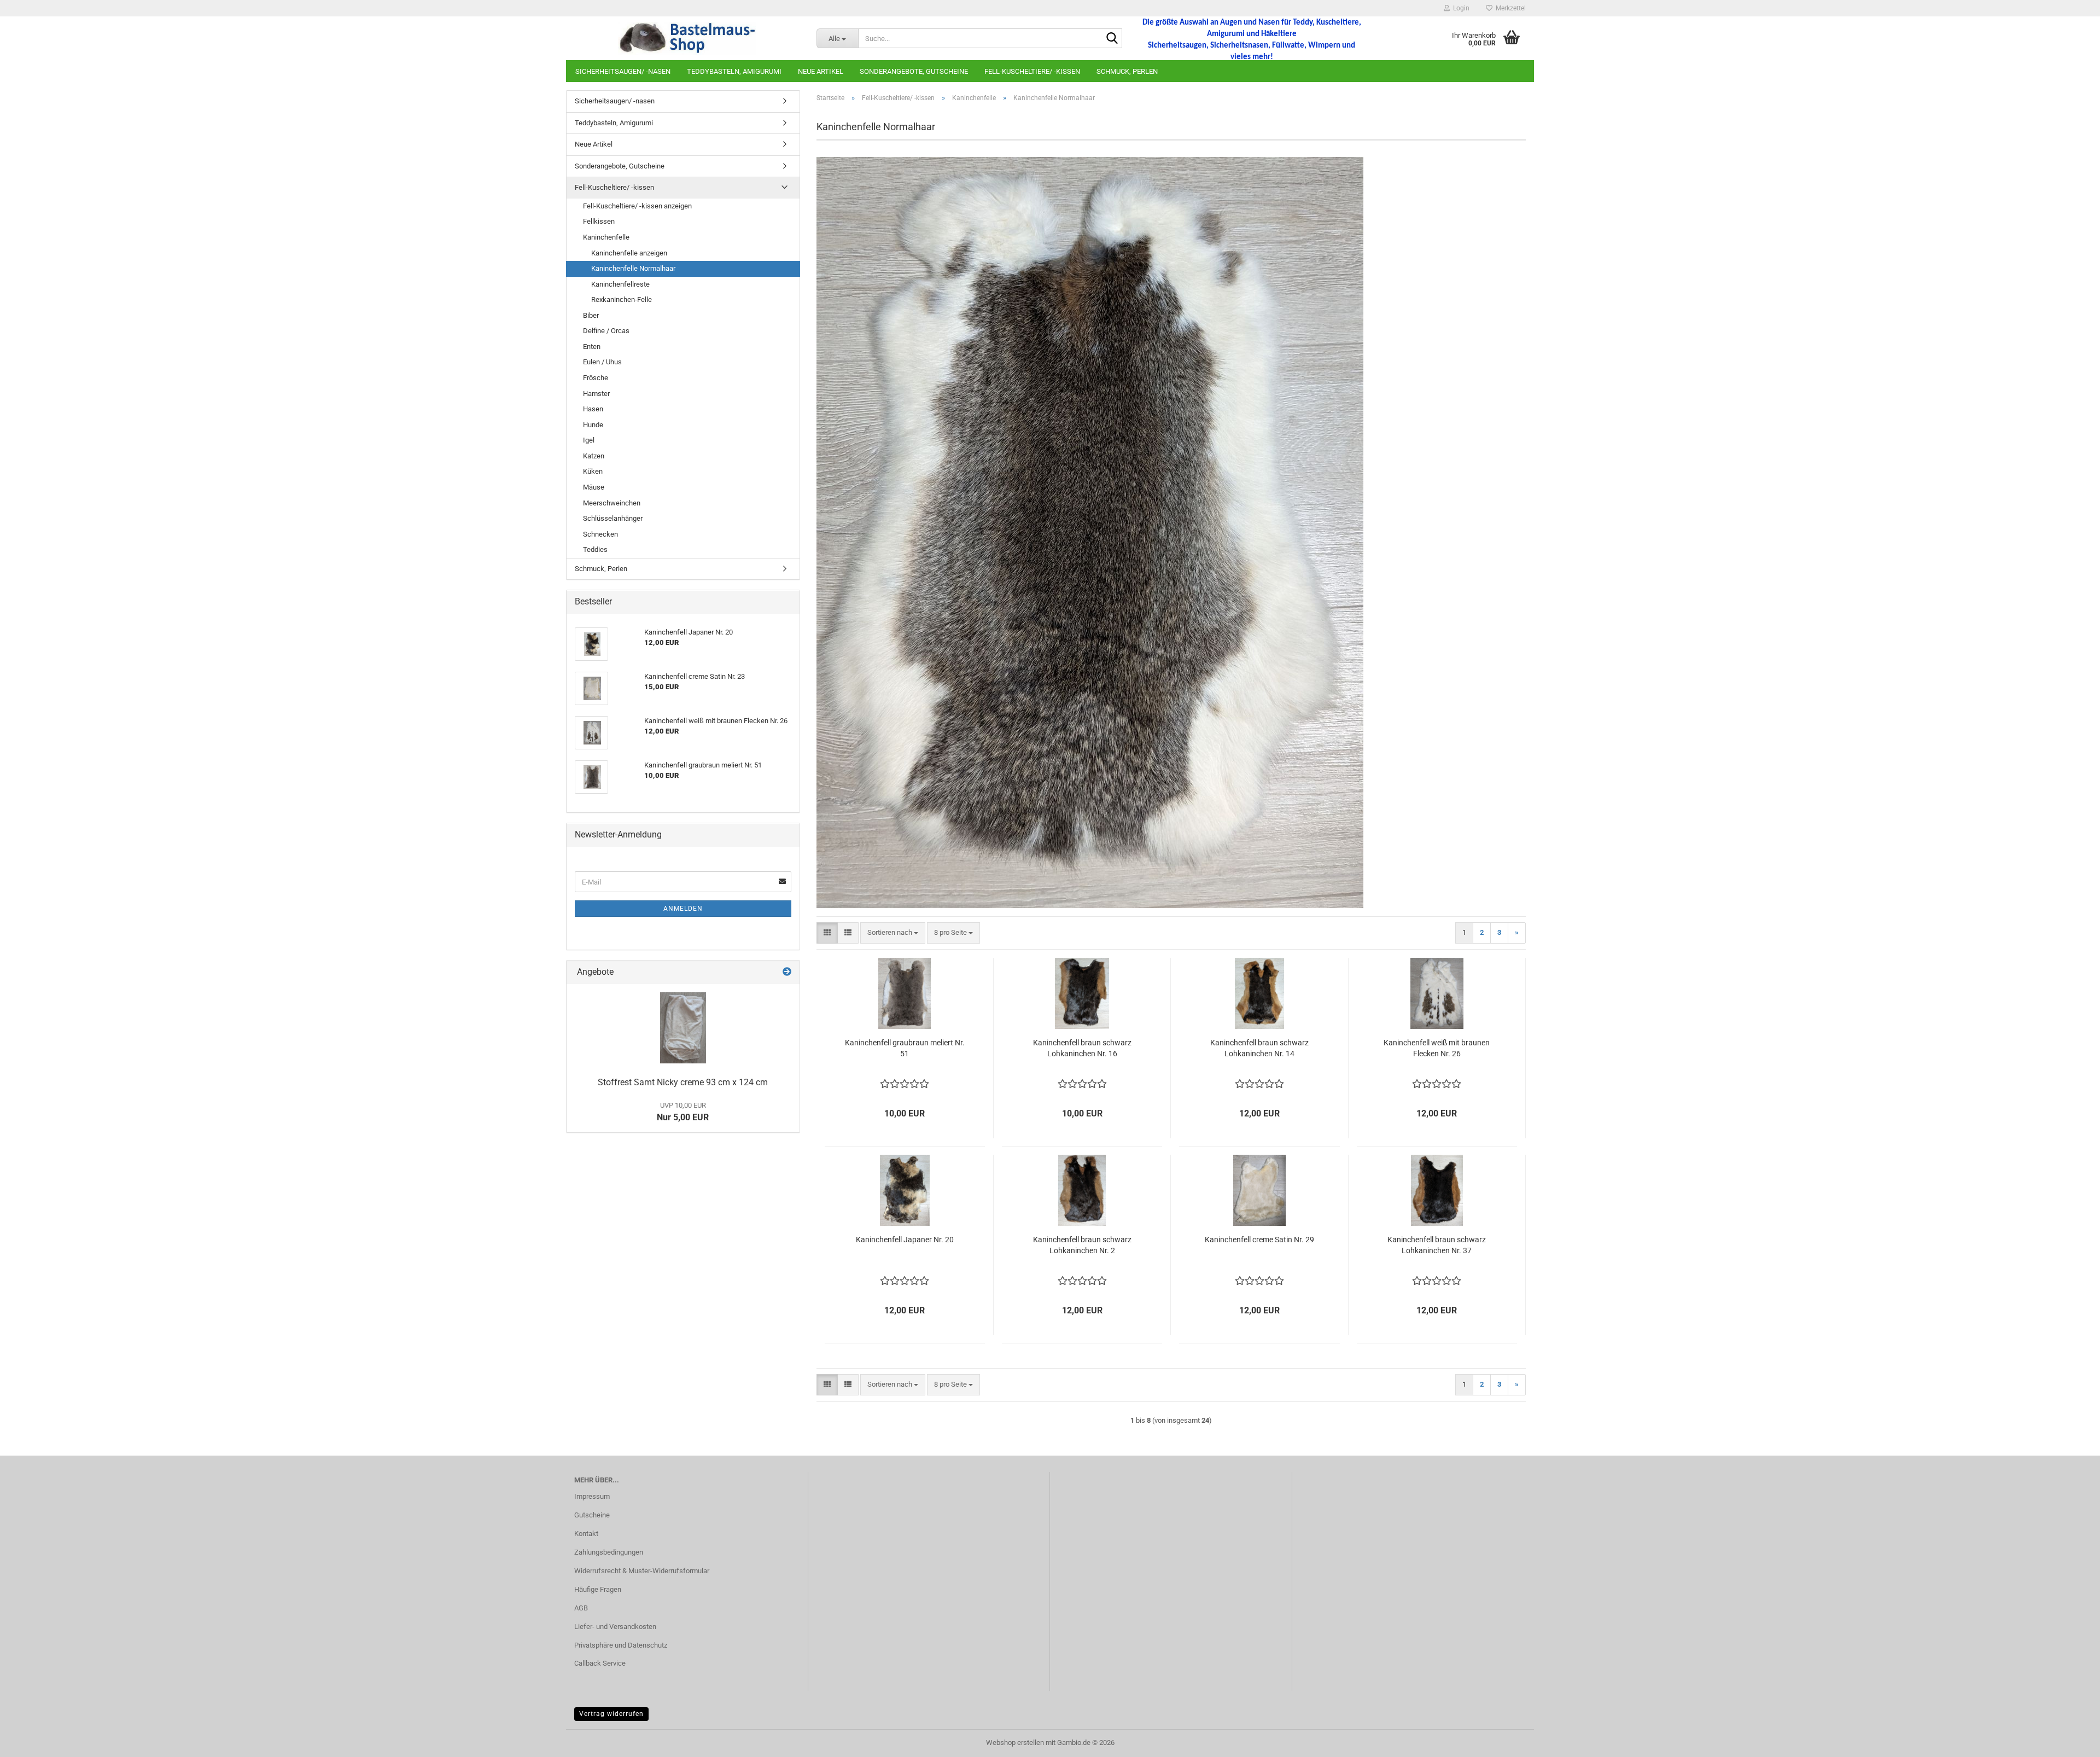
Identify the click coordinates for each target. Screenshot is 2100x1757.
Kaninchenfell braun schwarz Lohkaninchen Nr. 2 (1082, 1245)
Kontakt (586, 1534)
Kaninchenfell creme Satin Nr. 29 (1259, 1240)
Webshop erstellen (1015, 1743)
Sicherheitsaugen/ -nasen (623, 71)
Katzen (594, 456)
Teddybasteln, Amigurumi (734, 71)
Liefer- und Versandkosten (615, 1627)
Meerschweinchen (612, 503)
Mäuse (594, 487)
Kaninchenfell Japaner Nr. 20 (905, 1240)
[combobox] (893, 933)
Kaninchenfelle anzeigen (629, 253)
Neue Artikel (821, 71)
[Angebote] (787, 972)
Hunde (593, 425)
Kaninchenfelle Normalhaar (633, 268)
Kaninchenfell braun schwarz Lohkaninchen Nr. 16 (1082, 1048)
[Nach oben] (2070, 1741)
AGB (581, 1608)
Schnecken (600, 534)
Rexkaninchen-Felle (622, 299)
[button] (827, 933)
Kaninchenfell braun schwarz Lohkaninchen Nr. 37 (1437, 1245)
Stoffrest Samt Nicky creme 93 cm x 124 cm (683, 1082)
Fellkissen (599, 221)
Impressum (592, 1496)
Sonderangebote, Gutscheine (914, 71)
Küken (593, 471)
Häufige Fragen (598, 1589)
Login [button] (1460, 8)
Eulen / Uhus (602, 362)
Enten (592, 347)
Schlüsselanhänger (613, 518)
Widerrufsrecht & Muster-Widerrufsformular (642, 1571)
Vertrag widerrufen (611, 1714)
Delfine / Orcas (606, 331)
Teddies (595, 549)
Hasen (593, 409)
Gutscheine (592, 1515)
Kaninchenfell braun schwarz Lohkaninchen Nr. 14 (1259, 1048)
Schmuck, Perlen (1127, 71)
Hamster (596, 394)
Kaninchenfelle (606, 237)
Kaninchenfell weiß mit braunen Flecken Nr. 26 (1437, 1048)
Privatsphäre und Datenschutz (621, 1645)
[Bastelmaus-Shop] (687, 38)
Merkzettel (1509, 8)
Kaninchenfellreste (620, 284)
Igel (589, 440)
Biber (591, 315)
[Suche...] (1112, 39)
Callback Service (600, 1663)
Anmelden (683, 909)
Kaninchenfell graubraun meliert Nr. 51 (905, 1048)
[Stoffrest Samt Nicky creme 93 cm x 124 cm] (683, 1028)
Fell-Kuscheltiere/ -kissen (1032, 71)
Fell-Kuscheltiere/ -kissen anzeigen (637, 206)
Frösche (596, 378)
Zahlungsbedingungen (609, 1552)
